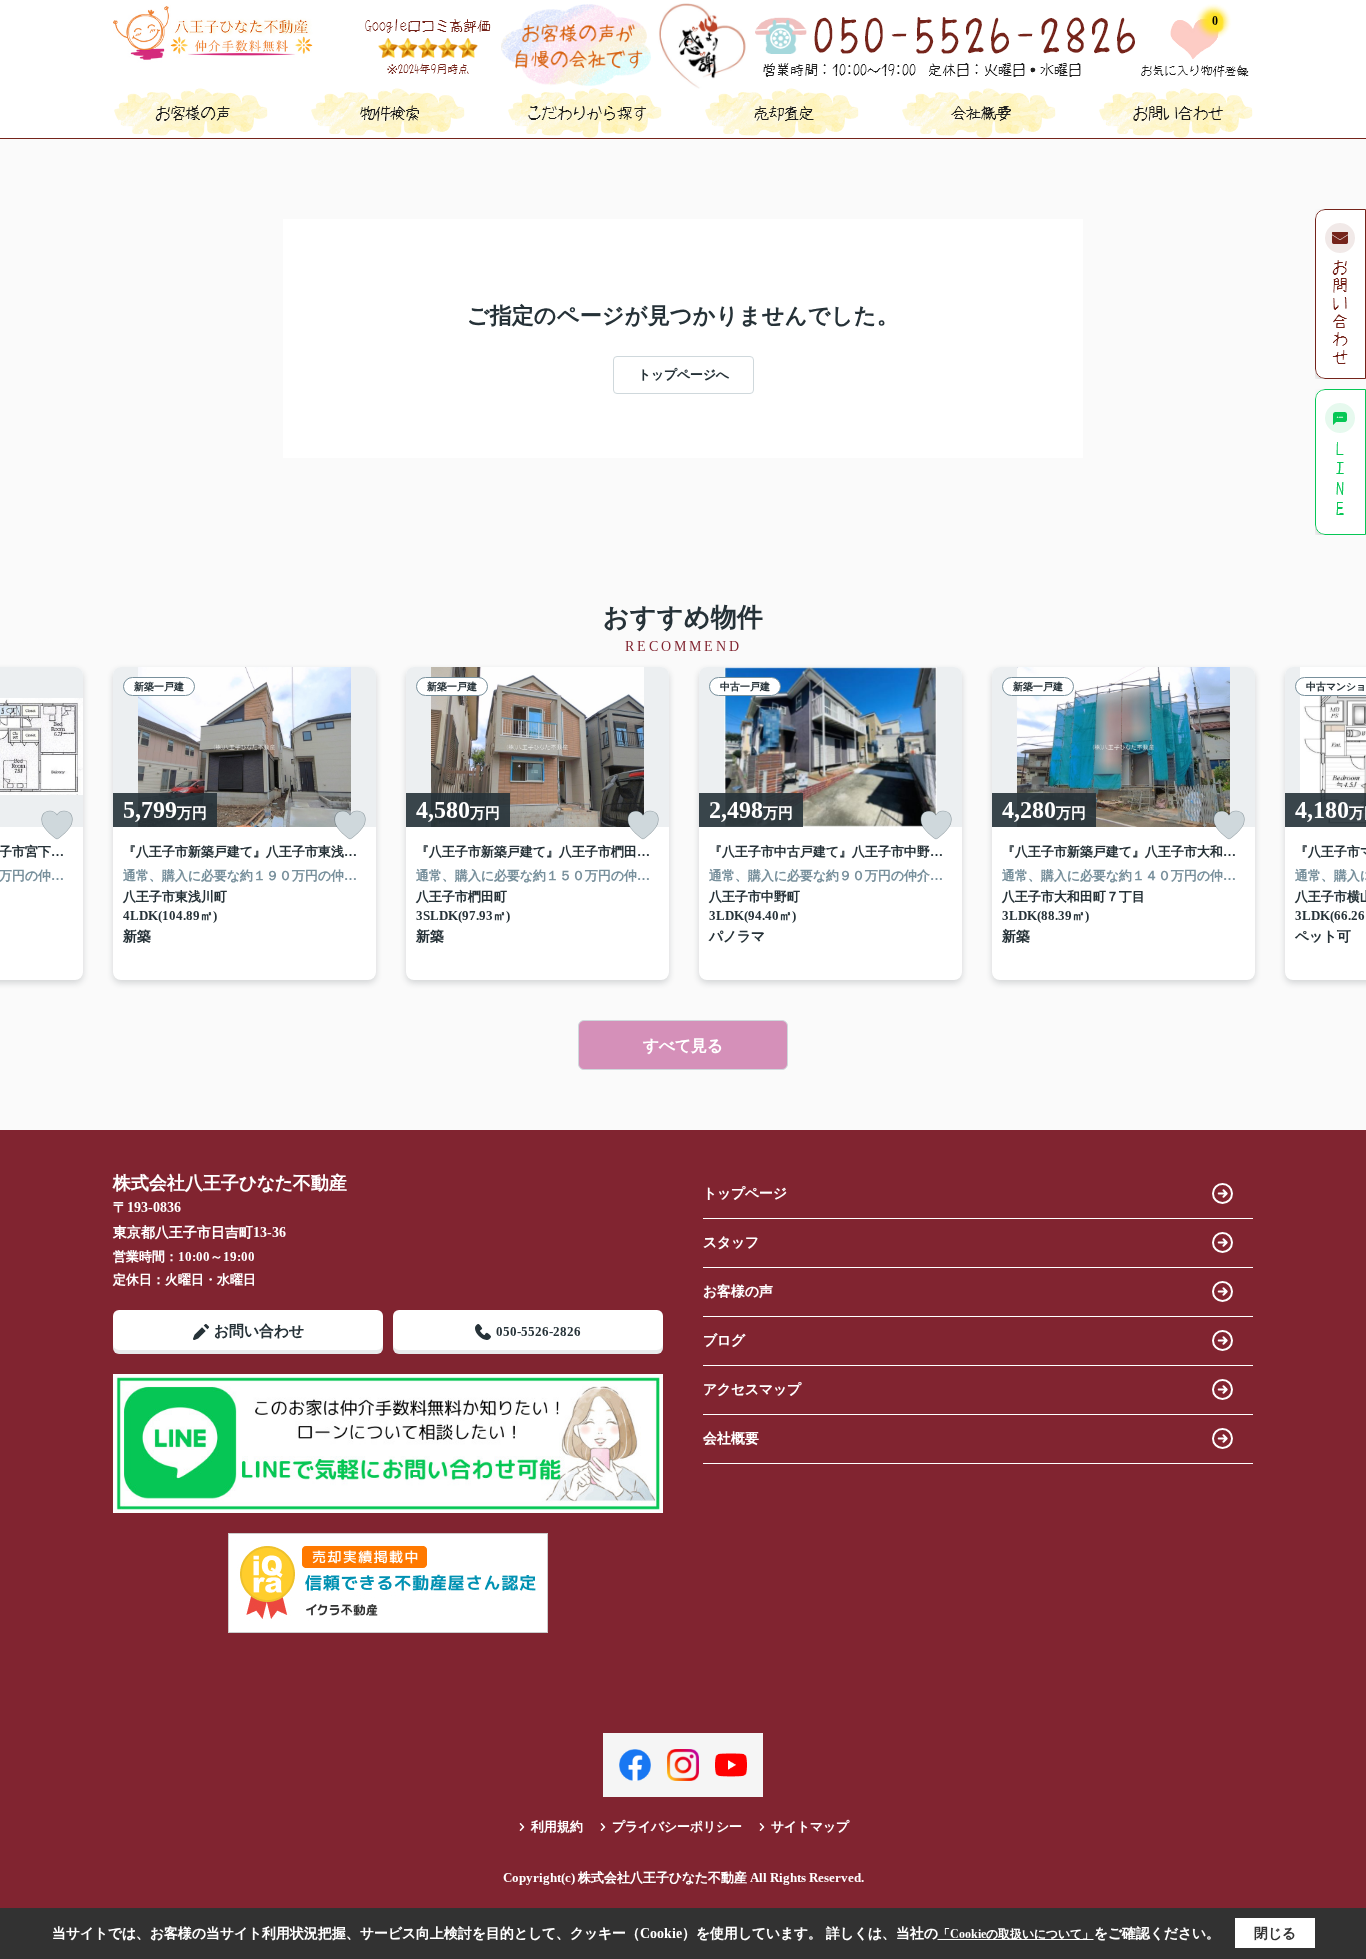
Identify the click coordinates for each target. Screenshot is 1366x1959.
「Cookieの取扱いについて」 (1016, 1934)
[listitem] (244, 823)
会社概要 (731, 1438)
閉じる (1275, 1933)
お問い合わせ (259, 1331)
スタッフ (731, 1242)
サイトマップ (810, 1826)
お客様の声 (738, 1291)
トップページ (745, 1193)
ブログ (724, 1340)
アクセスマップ (752, 1389)
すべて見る (683, 1045)
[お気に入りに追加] (57, 825)
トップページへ (683, 374)
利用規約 (557, 1826)
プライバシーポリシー (677, 1826)
